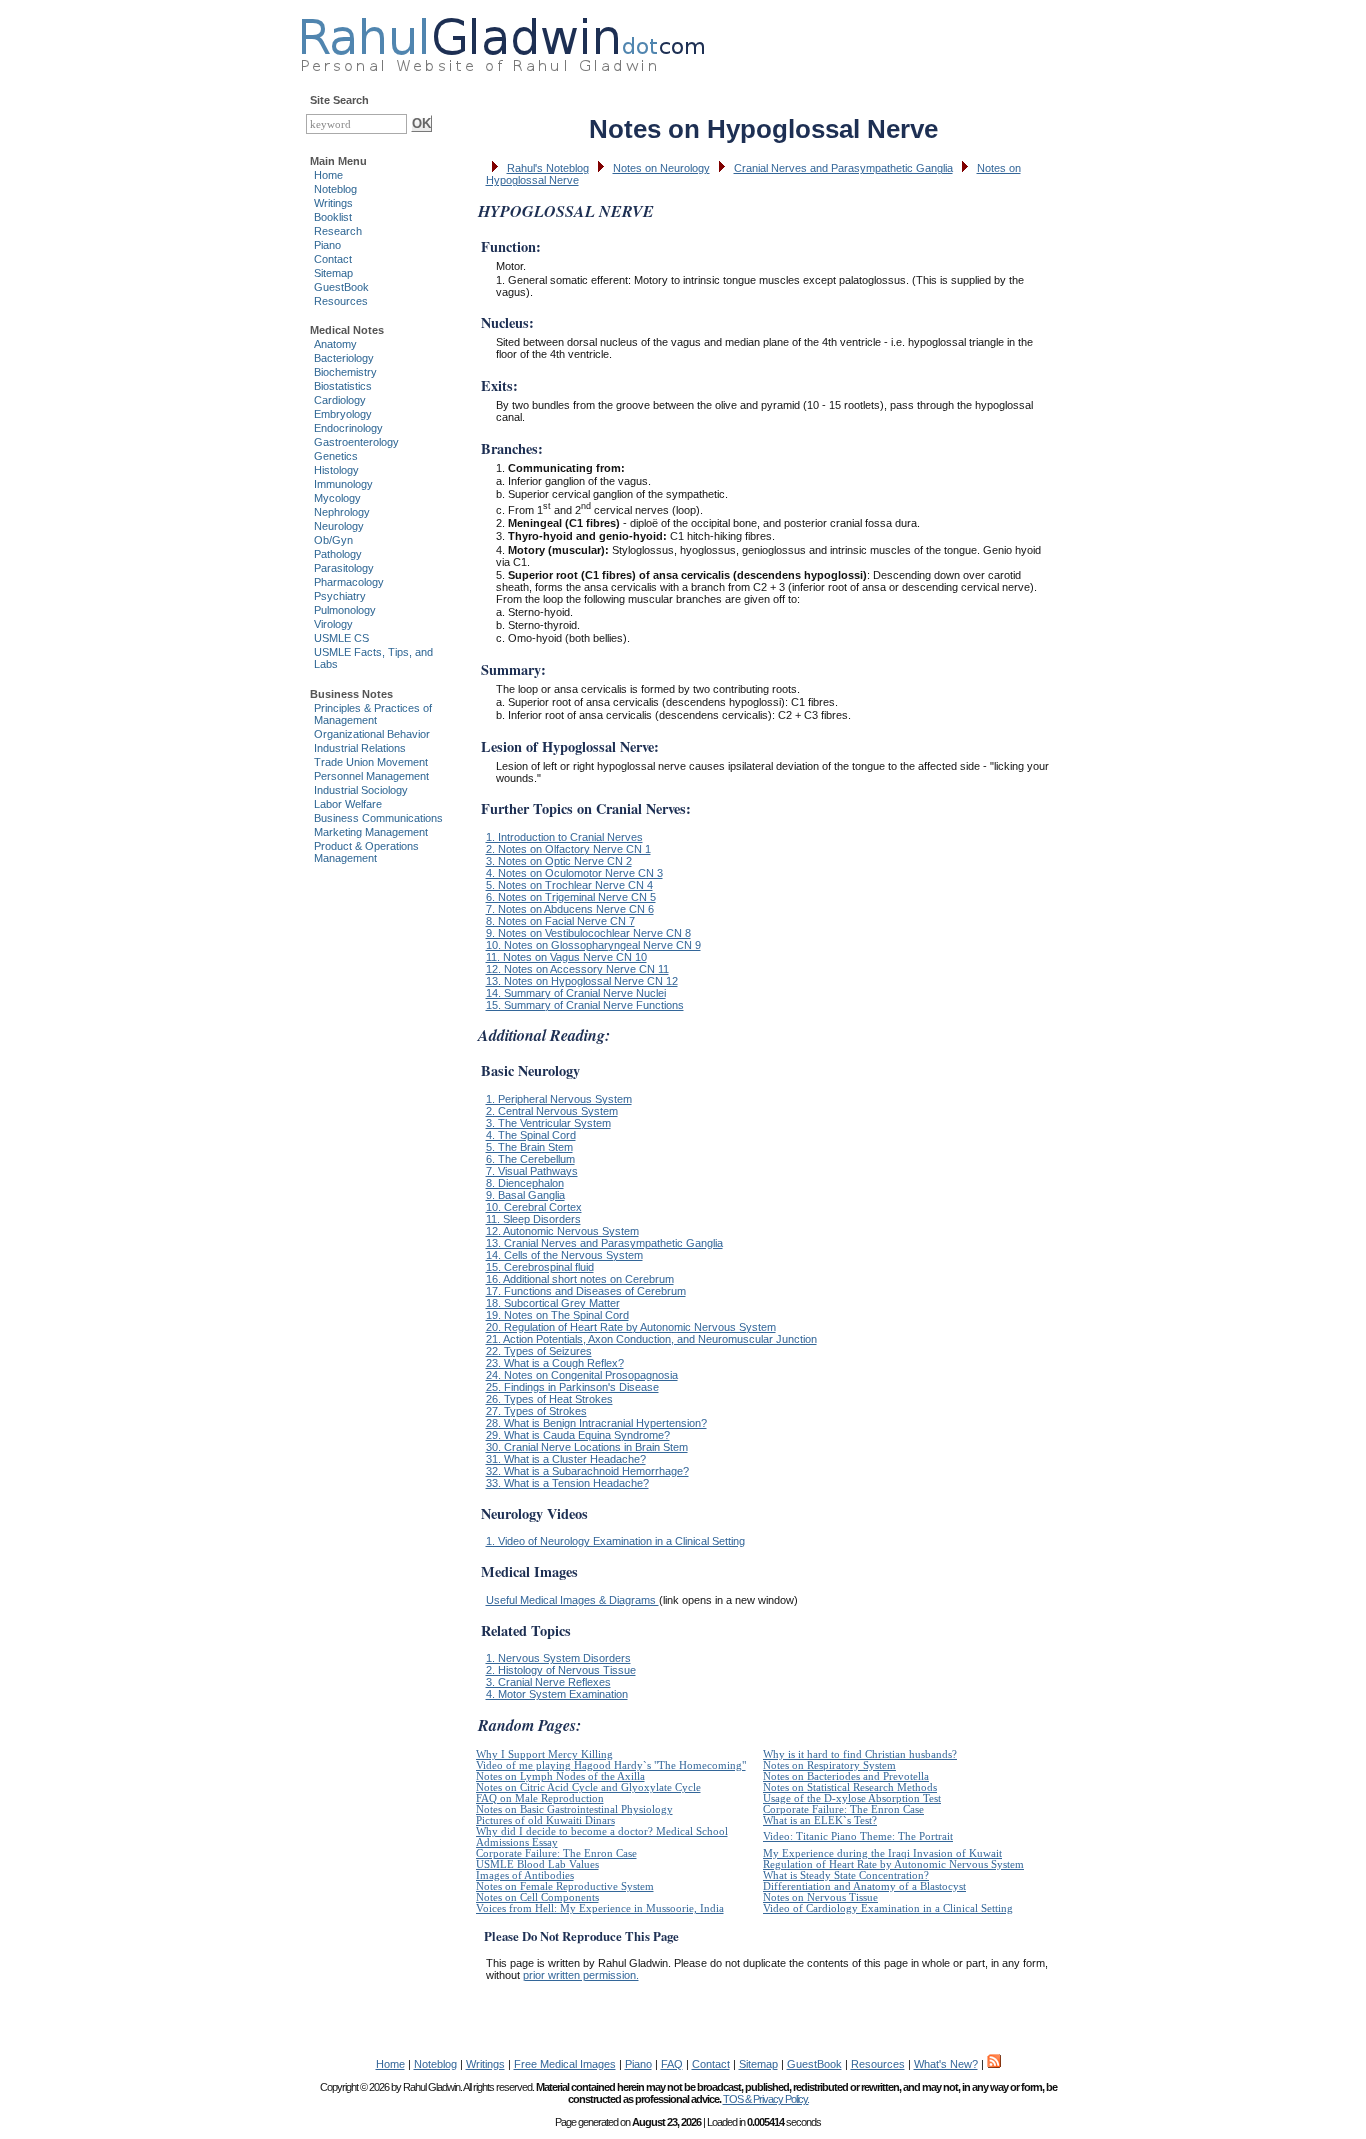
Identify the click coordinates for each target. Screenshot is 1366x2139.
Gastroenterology (356, 442)
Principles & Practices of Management (373, 714)
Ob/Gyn (333, 540)
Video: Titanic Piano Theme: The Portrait (858, 1836)
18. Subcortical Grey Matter (553, 1303)
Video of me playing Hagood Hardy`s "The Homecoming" (611, 1765)
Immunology (343, 484)
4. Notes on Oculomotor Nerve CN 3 (574, 873)
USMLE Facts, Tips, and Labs (373, 658)
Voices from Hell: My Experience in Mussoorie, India (600, 1908)
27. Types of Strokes (536, 1411)
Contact (333, 259)
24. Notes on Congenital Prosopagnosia (582, 1375)
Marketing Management (371, 832)
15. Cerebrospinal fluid (540, 1267)
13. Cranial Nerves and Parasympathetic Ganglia (604, 1243)
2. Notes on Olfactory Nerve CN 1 (568, 849)
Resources (341, 301)
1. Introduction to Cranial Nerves (564, 837)
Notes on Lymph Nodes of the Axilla (560, 1776)
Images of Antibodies (525, 1875)
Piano (327, 245)
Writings (333, 203)
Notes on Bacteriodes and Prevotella (846, 1776)
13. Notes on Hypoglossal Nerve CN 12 (582, 981)
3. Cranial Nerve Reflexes (548, 1682)
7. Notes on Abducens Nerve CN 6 (570, 909)
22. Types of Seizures (539, 1351)
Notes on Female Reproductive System (565, 1886)
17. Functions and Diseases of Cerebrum (586, 1291)
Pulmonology (345, 610)
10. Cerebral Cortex (534, 1207)
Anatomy (335, 344)
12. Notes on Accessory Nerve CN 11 (577, 969)
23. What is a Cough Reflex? (555, 1363)
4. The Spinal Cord (531, 1135)
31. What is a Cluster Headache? (566, 1459)
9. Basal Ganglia (525, 1195)
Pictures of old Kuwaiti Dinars (545, 1820)
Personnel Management (371, 776)
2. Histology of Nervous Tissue (561, 1670)
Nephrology (342, 512)
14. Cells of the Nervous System (564, 1255)
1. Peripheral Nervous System (559, 1099)
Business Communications (378, 818)
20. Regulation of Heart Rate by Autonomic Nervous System (631, 1327)
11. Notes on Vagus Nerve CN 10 (566, 957)
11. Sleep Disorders (533, 1219)
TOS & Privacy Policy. (766, 2099)
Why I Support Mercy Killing (544, 1754)
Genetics (336, 456)
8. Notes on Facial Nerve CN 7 (560, 921)
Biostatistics (343, 386)
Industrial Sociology (361, 790)
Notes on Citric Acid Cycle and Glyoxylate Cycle (588, 1787)
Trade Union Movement (371, 762)
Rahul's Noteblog (548, 168)
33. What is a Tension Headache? (567, 1483)
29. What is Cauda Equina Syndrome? (578, 1435)
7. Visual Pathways (532, 1171)
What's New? (946, 2064)
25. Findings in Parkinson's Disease (572, 1387)
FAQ (672, 2064)
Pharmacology (349, 582)
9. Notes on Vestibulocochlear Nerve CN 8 (588, 933)
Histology (336, 470)
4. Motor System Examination (557, 1694)
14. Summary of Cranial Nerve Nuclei (576, 993)
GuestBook (341, 287)
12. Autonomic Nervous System (562, 1231)
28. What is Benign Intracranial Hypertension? (596, 1423)
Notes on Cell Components (537, 1897)
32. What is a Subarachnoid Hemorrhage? (587, 1471)
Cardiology (340, 400)
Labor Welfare (348, 804)
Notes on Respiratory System (829, 1765)
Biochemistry (345, 372)
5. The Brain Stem (529, 1147)
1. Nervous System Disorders (558, 1658)
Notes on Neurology (661, 168)
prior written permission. (581, 1975)
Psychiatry (340, 596)
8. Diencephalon (525, 1183)
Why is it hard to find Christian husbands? (860, 1754)
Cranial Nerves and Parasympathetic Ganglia (843, 168)
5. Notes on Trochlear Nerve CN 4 (569, 885)
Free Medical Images (565, 2064)
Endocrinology (348, 428)
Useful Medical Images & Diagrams (572, 1600)
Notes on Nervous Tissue (820, 1897)
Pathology (338, 554)
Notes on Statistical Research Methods (850, 1787)
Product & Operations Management (366, 852)
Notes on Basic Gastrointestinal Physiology (574, 1809)
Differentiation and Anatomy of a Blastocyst (864, 1886)
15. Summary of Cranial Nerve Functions (585, 1005)
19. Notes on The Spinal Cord (557, 1315)
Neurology (339, 526)
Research (338, 231)
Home (328, 175)
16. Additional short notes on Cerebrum (580, 1279)
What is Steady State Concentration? (846, 1875)
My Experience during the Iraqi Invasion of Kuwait (882, 1853)
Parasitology (344, 568)
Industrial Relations (360, 748)
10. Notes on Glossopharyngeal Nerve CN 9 (593, 945)
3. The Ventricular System (548, 1123)
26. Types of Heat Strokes (549, 1399)
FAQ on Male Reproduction (540, 1798)
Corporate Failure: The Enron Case (843, 1809)
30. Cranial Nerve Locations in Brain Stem (587, 1447)
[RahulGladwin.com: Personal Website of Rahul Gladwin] (502, 40)
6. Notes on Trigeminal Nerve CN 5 (571, 897)
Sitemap (333, 273)
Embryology (343, 414)
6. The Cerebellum (530, 1159)
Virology (333, 624)
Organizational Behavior (372, 734)
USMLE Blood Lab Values (537, 1864)
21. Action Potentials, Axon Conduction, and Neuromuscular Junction (651, 1339)
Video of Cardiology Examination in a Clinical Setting (888, 1908)
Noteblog (335, 189)
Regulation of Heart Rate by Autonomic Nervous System (893, 1864)
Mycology (337, 498)
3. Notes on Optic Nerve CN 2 (559, 861)
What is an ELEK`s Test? (820, 1820)
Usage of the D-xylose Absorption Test (852, 1798)
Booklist (333, 217)
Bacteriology (344, 358)
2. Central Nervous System (552, 1111)
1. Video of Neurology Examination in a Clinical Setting (615, 1541)
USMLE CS (341, 638)
